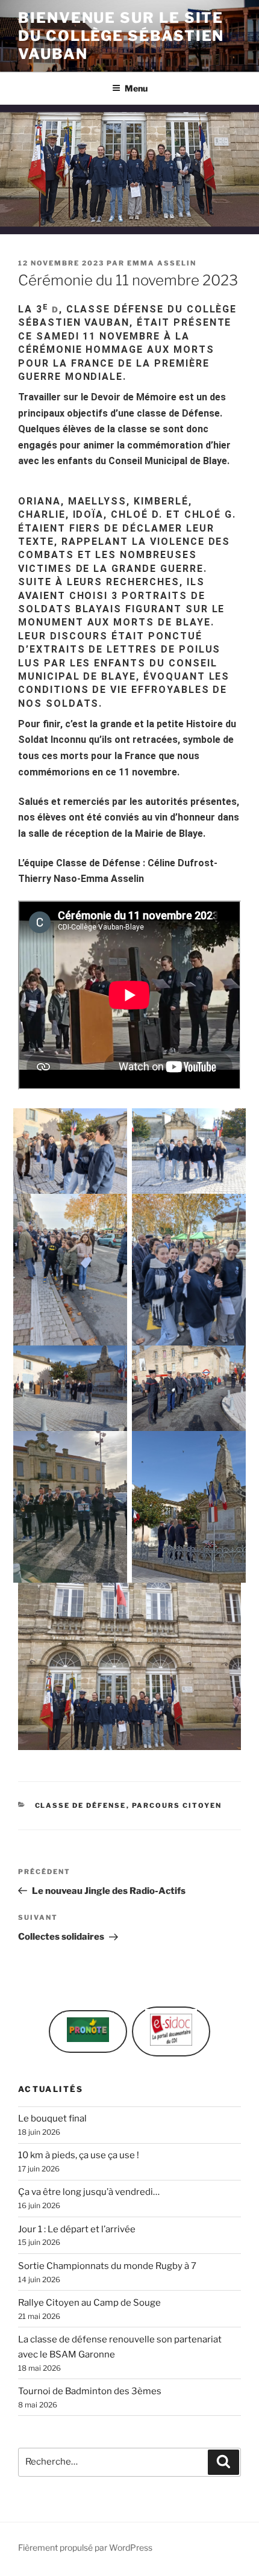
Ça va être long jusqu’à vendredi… (89, 2192)
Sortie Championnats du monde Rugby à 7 (107, 2266)
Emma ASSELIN (162, 263)
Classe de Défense (81, 1805)
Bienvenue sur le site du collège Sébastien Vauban (121, 36)
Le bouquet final (52, 2118)
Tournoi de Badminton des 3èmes (90, 2391)
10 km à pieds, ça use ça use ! (79, 2155)
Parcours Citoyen (177, 1805)
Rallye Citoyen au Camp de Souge (89, 2303)
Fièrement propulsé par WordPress (85, 2547)
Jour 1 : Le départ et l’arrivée (77, 2229)
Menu (136, 88)
